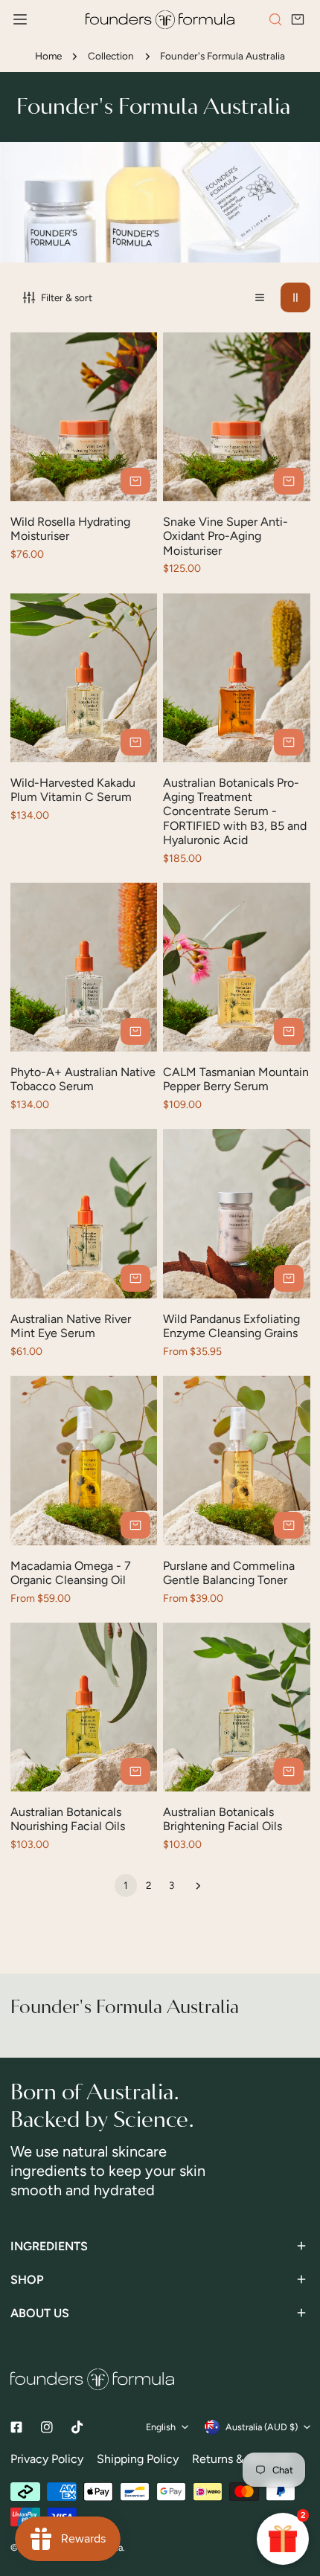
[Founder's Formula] (160, 20)
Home (48, 56)
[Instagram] (47, 2428)
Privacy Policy (47, 2459)
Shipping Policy (138, 2459)
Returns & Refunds (241, 2459)
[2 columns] (295, 297)
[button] (298, 20)
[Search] (275, 19)
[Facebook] (16, 2428)
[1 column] (260, 297)
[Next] (195, 1886)
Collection (111, 56)
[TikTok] (77, 2427)
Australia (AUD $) (262, 2427)
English (161, 2427)
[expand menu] (20, 20)
